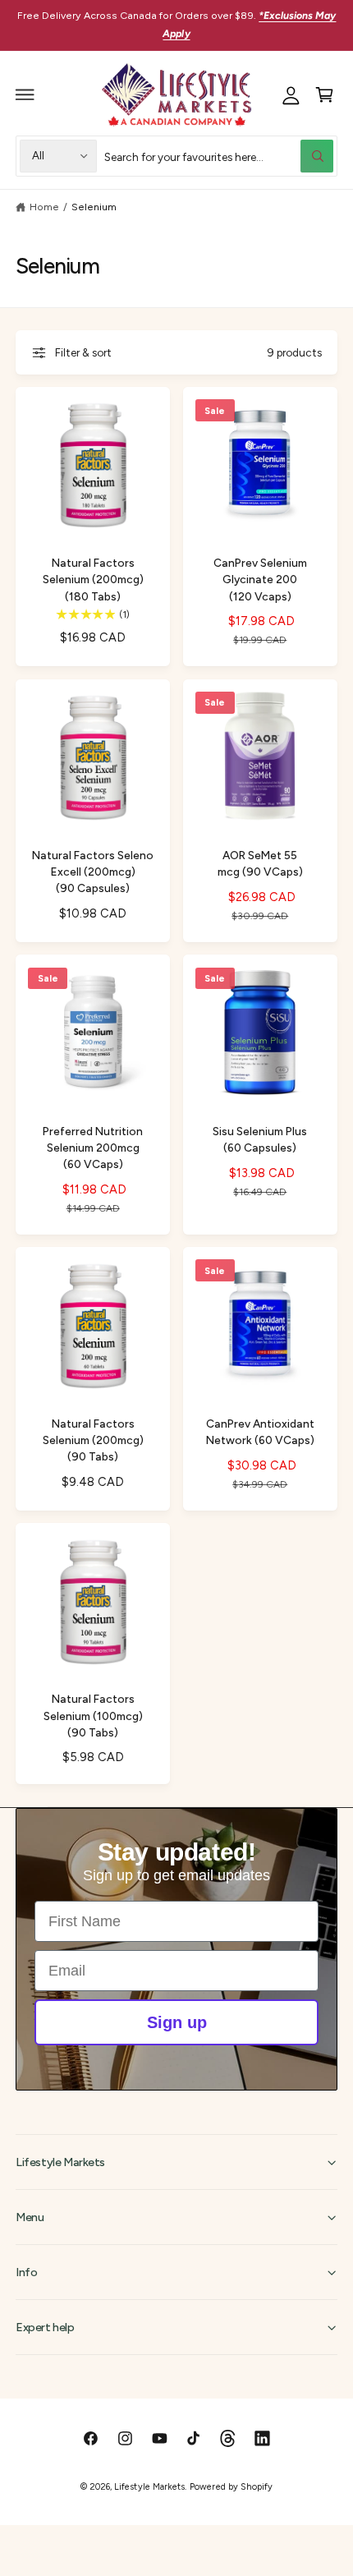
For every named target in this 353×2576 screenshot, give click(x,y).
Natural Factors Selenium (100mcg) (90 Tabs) (93, 1715)
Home (44, 207)
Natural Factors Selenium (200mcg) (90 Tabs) (93, 1440)
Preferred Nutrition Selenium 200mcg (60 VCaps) (93, 1148)
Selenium (94, 207)
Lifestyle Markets (149, 2487)
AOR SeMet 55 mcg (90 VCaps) (260, 863)
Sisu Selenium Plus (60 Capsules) (260, 1139)
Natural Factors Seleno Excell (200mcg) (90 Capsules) (93, 872)
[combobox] (219, 156)
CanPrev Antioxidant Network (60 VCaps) (260, 1432)
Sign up (177, 2022)
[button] (25, 94)
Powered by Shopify (231, 2487)
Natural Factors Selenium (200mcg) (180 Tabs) (93, 579)
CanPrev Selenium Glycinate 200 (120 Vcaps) (260, 579)
